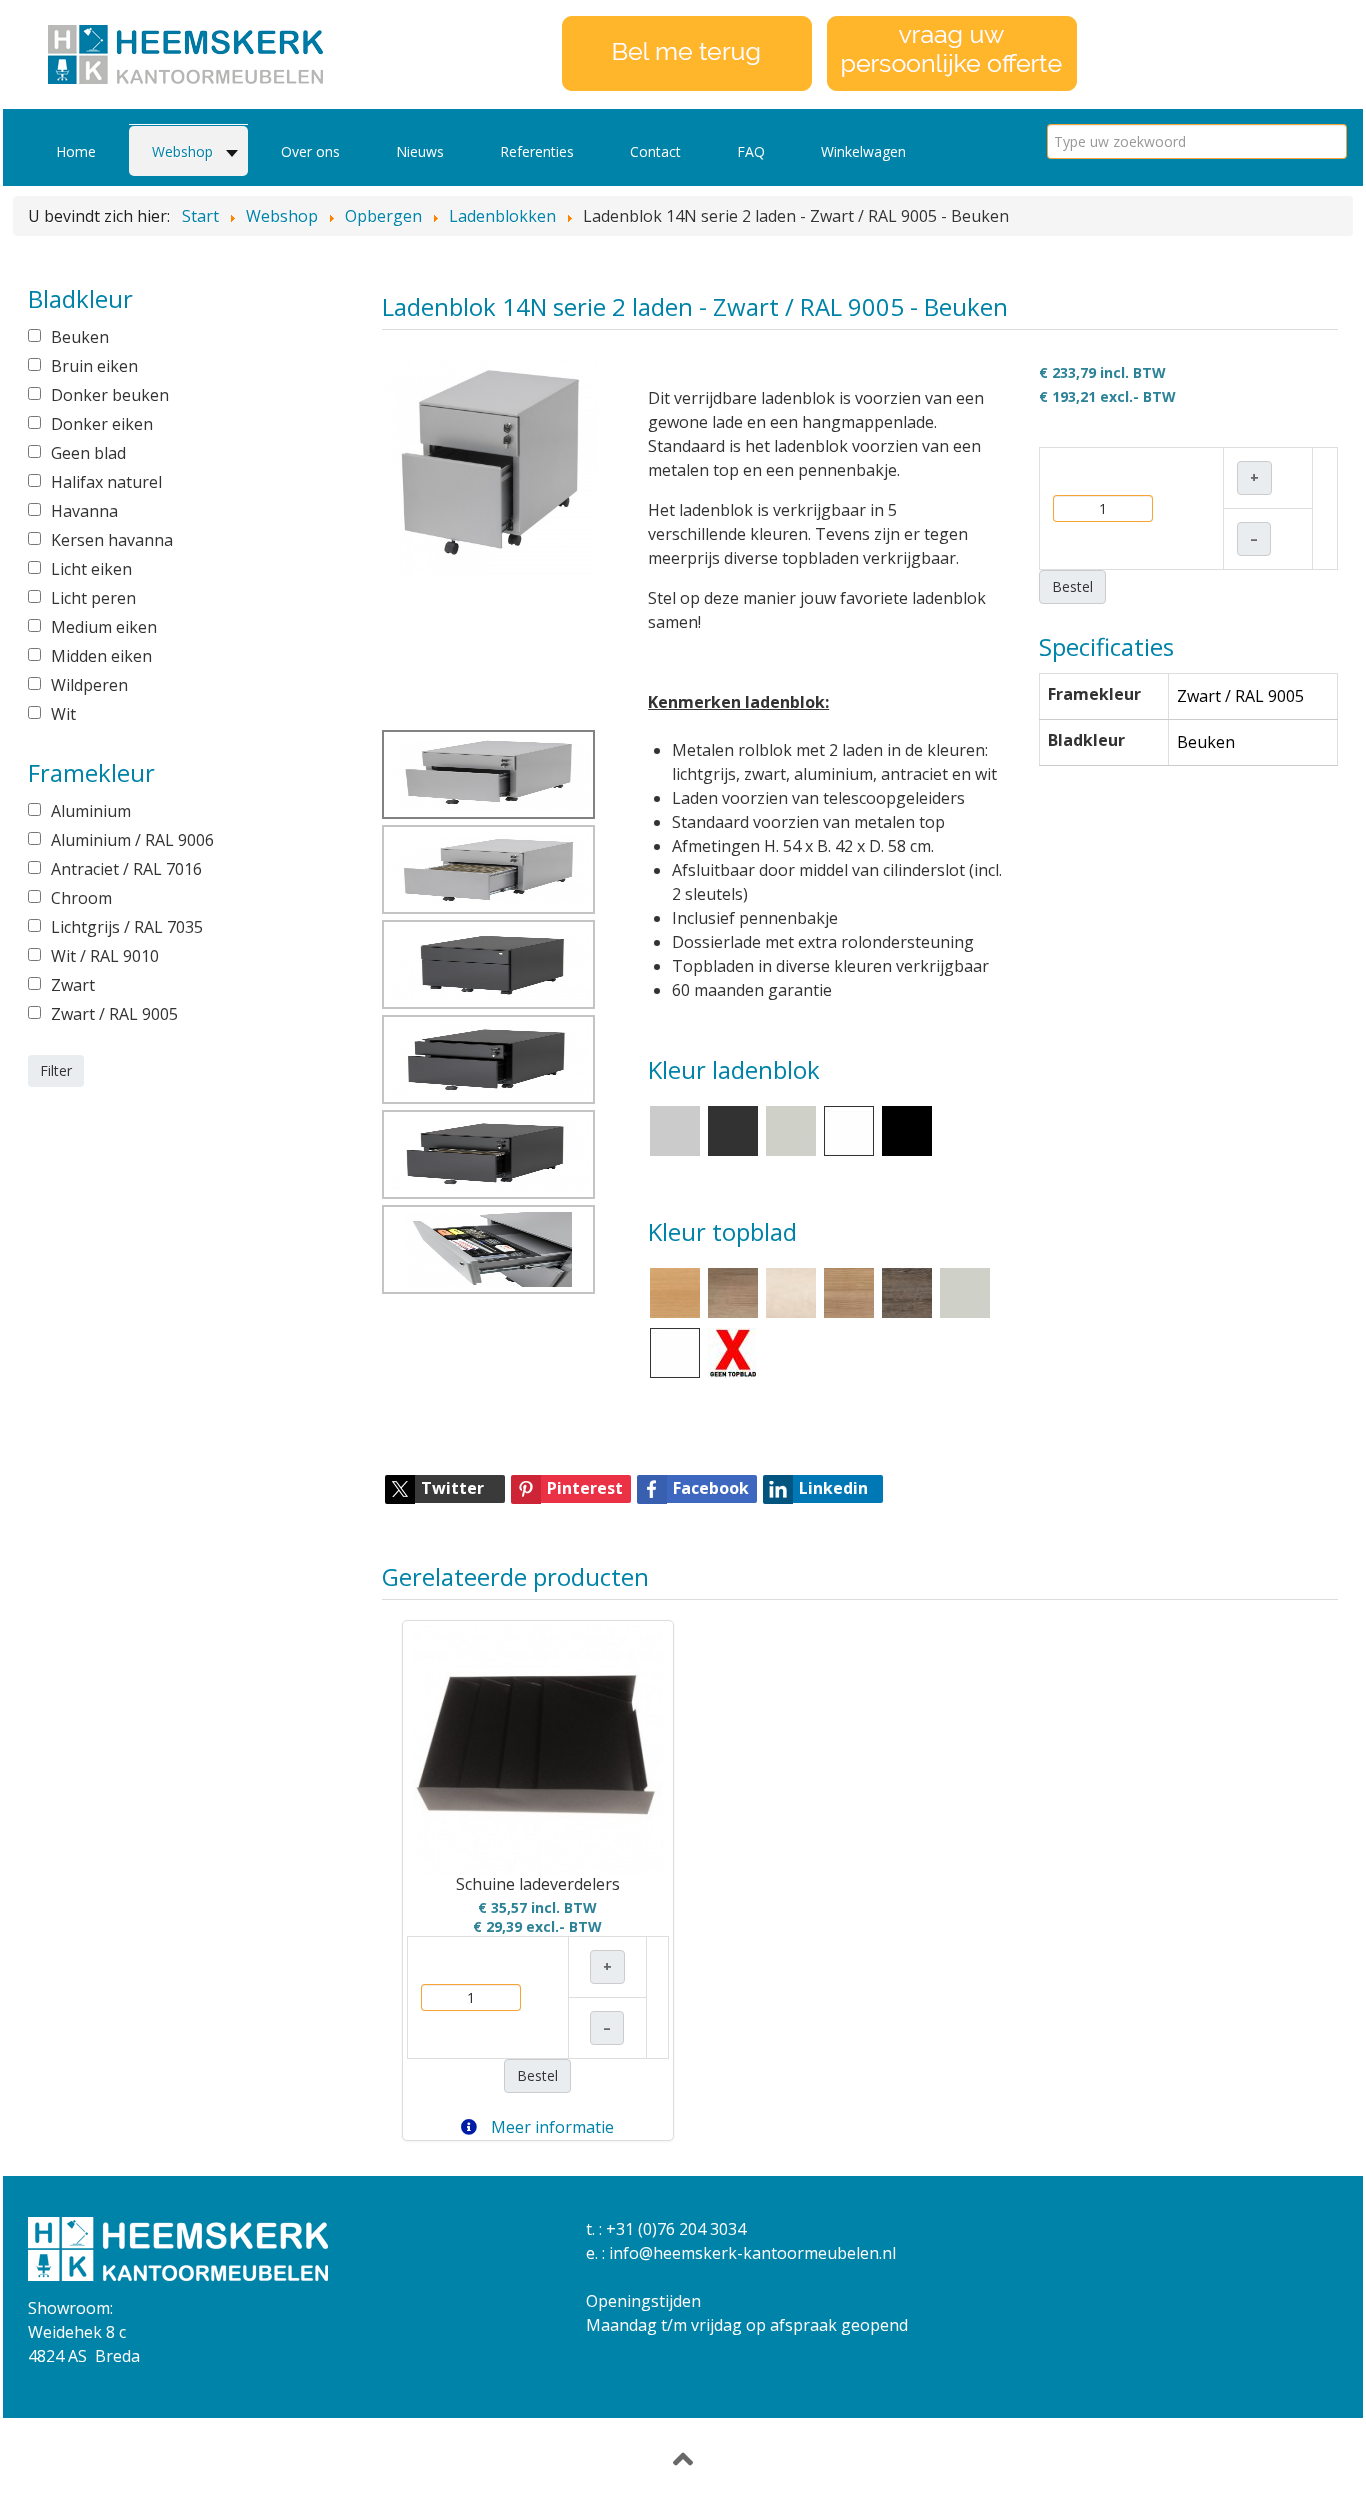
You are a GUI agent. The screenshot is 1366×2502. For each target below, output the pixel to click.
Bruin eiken (94, 366)
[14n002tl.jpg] (489, 869)
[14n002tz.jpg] (489, 964)
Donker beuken (110, 395)
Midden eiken (101, 656)
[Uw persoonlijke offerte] (952, 52)
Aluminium (91, 811)
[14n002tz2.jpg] (489, 1059)
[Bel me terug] (687, 52)
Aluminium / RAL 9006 (132, 840)
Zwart (73, 985)
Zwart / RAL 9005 (114, 1014)
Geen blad (88, 453)
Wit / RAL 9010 (105, 956)
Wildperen (89, 685)
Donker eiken (102, 424)
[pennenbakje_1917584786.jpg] (489, 1249)
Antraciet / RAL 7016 (126, 869)
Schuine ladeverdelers (538, 1884)
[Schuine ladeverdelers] (538, 1750)
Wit (63, 714)
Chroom (81, 898)
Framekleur (1094, 694)
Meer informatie (550, 2127)
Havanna (84, 511)
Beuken (80, 337)
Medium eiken (104, 627)
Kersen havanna (112, 540)
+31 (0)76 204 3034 (676, 2229)
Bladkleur (1086, 740)
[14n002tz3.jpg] (489, 1154)
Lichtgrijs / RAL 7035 (127, 927)
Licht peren (93, 598)
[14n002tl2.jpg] (490, 467)
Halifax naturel (106, 482)
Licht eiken (91, 569)
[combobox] (1197, 141)
